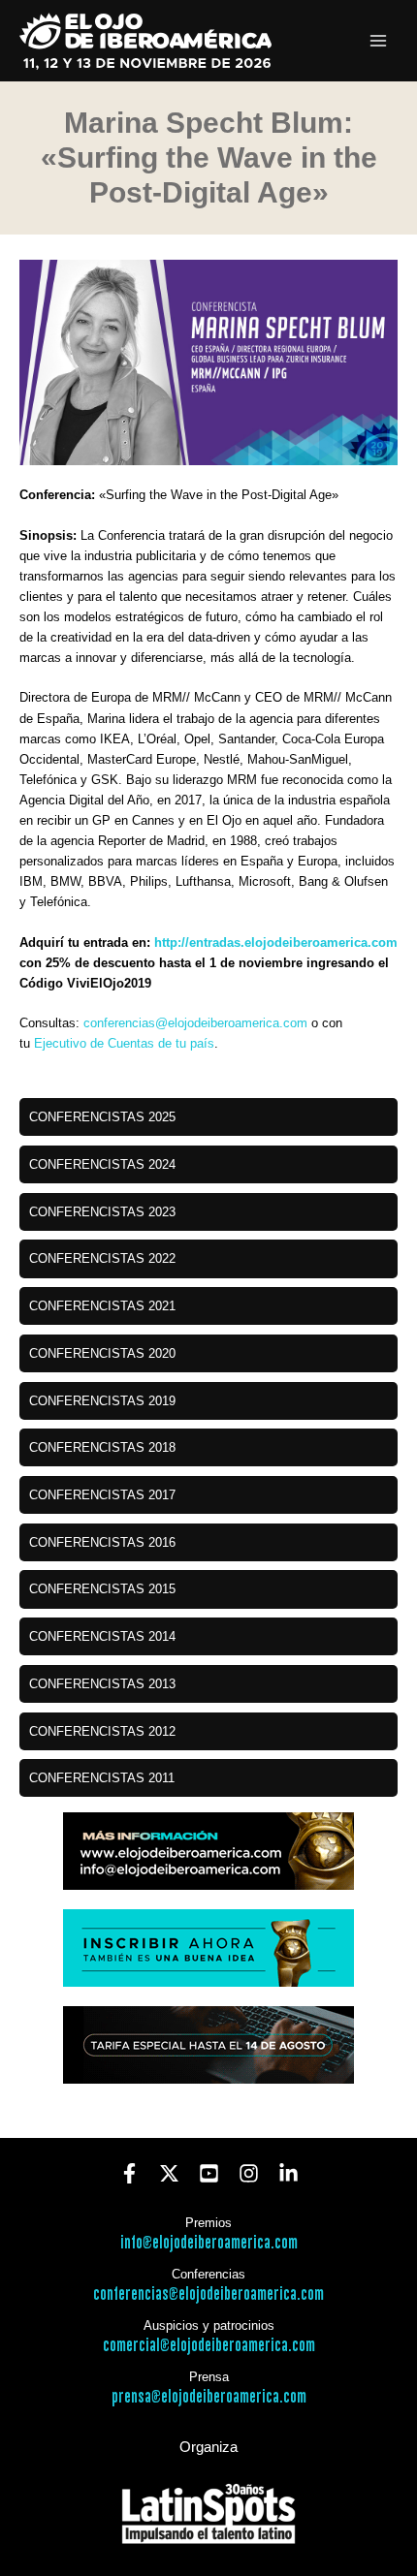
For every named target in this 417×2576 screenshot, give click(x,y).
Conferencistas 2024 (102, 1164)
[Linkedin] (289, 2173)
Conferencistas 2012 (102, 1731)
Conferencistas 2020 (102, 1353)
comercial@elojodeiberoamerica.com (209, 2346)
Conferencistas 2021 (102, 1306)
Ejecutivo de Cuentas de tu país (124, 1043)
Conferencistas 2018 (102, 1447)
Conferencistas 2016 (102, 1542)
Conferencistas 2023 (102, 1212)
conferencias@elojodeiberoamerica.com (195, 1023)
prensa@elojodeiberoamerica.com (209, 2397)
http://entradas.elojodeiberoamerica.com (276, 942)
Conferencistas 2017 (102, 1495)
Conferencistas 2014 (102, 1636)
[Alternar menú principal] (379, 41)
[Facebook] (129, 2173)
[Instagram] (249, 2173)
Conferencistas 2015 (102, 1589)
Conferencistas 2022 (102, 1258)
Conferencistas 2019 (102, 1401)
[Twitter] (169, 2173)
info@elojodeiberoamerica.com (209, 2243)
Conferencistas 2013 (102, 1684)
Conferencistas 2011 (102, 1778)
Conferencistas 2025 (102, 1117)
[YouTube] (209, 2173)
